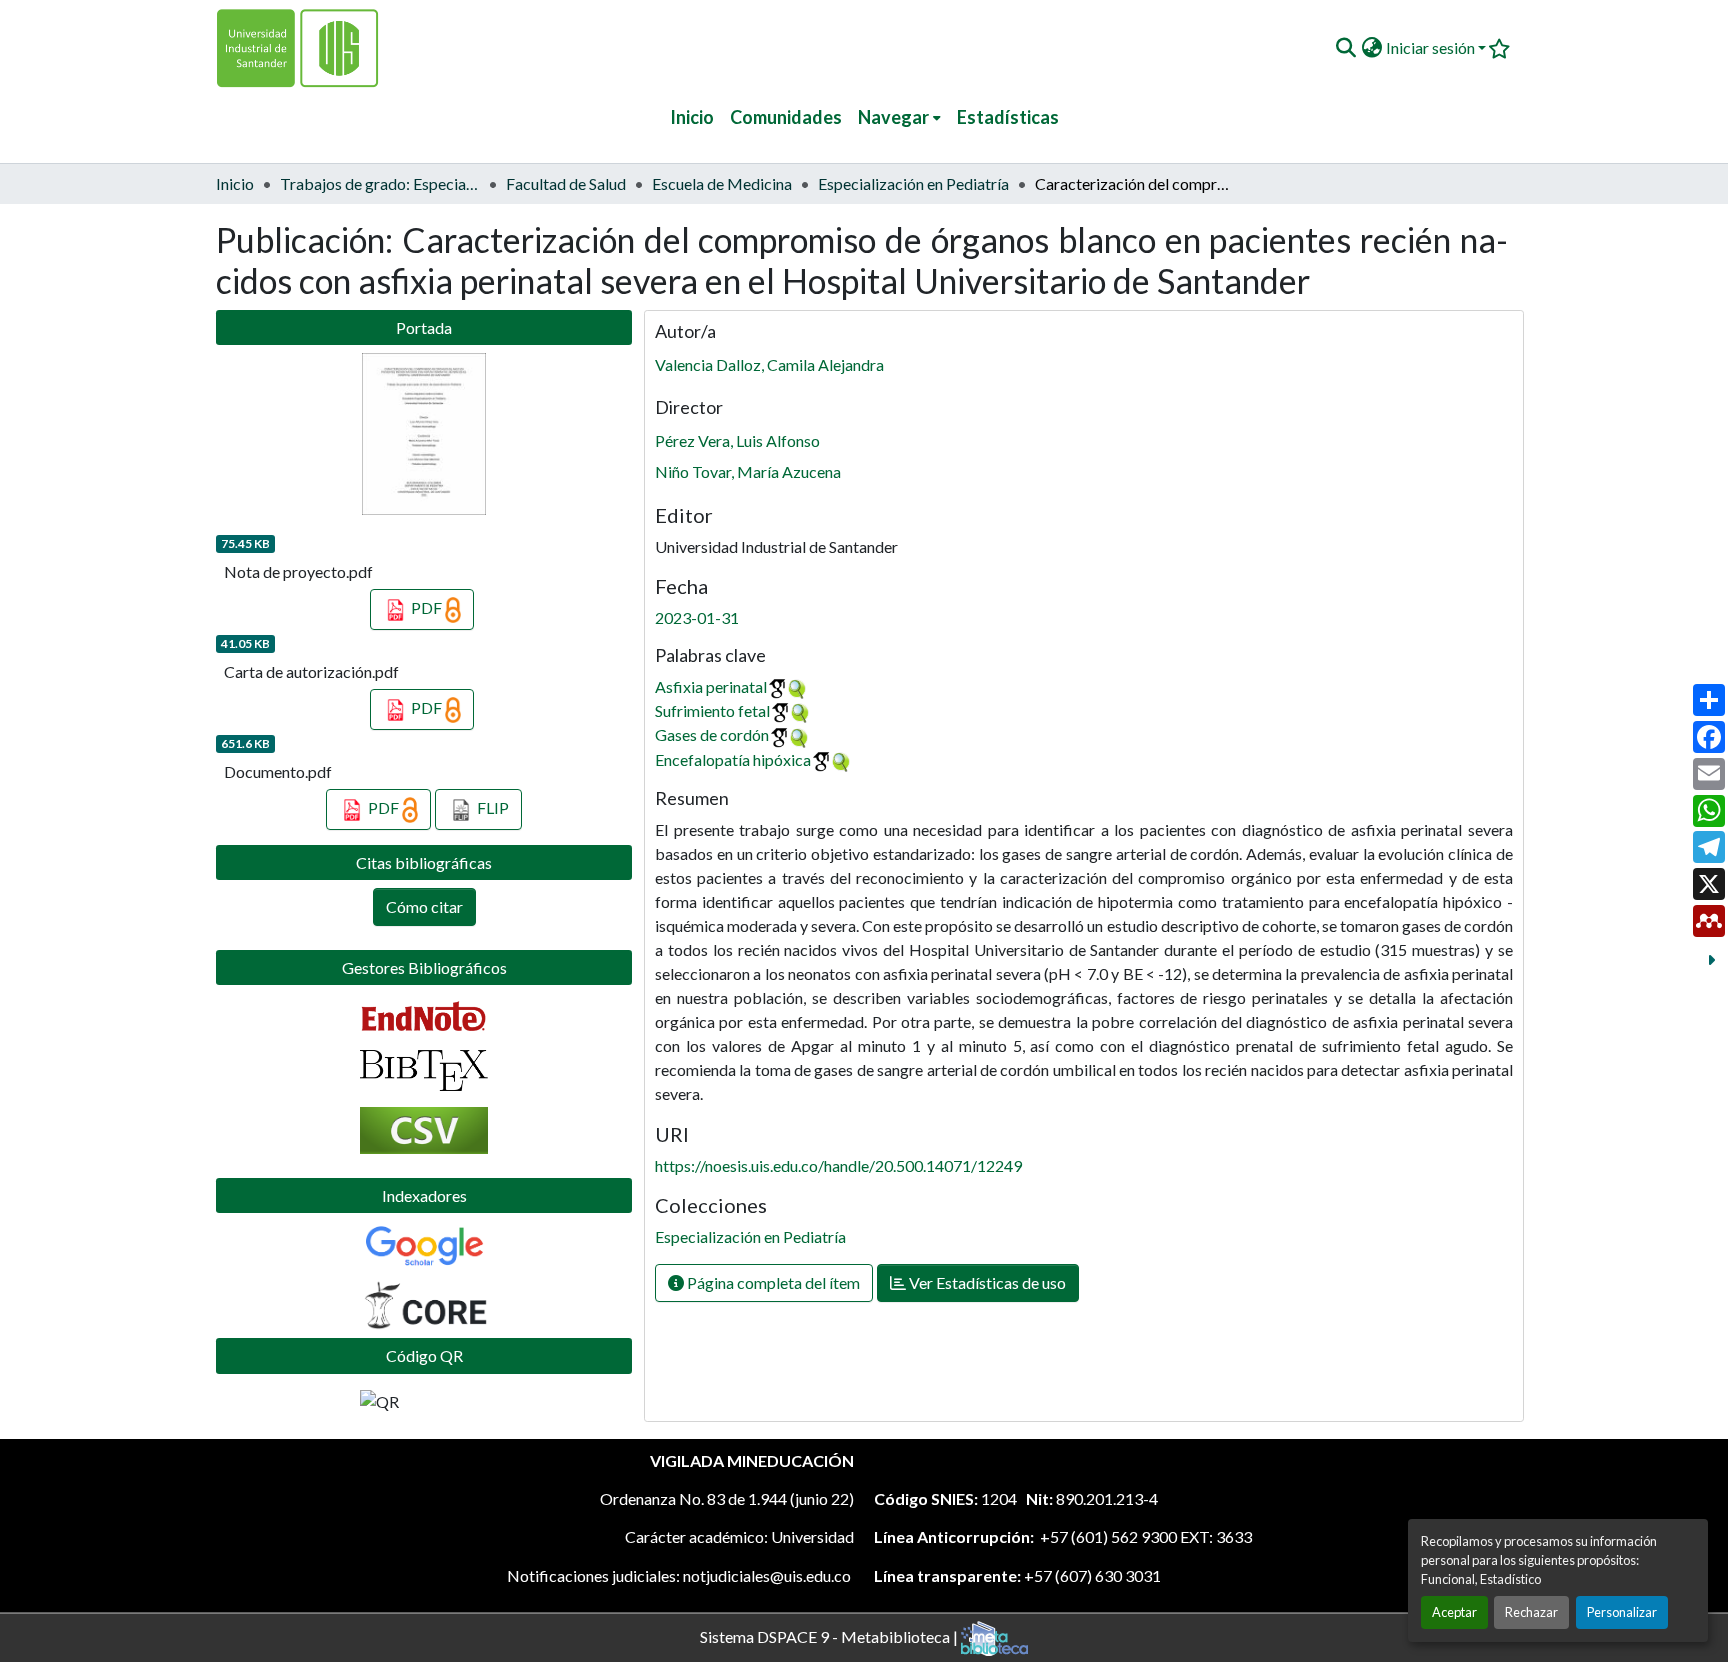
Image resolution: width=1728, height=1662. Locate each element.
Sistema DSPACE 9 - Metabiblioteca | (830, 1635)
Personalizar (1622, 1612)
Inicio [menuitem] (692, 117)
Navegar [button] (893, 117)
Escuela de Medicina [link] (722, 183)
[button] (1345, 48)
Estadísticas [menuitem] (1008, 117)
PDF (426, 607)
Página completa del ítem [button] (772, 1282)
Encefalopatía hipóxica (733, 759)
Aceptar (1454, 1612)
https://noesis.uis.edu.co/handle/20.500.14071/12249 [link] (838, 1165)
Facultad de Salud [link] (566, 183)
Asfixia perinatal (711, 686)
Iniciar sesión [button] (1432, 47)
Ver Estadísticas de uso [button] (986, 1282)
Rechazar (1531, 1612)
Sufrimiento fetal (712, 710)
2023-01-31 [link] (697, 617)
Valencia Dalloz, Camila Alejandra (769, 364)
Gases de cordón (712, 734)
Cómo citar (424, 906)
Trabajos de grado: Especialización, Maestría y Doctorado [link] (380, 183)
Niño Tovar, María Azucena (748, 471)
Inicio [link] (235, 183)
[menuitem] (899, 117)
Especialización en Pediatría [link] (913, 183)
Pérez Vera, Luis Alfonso (737, 440)
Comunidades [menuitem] (786, 117)
